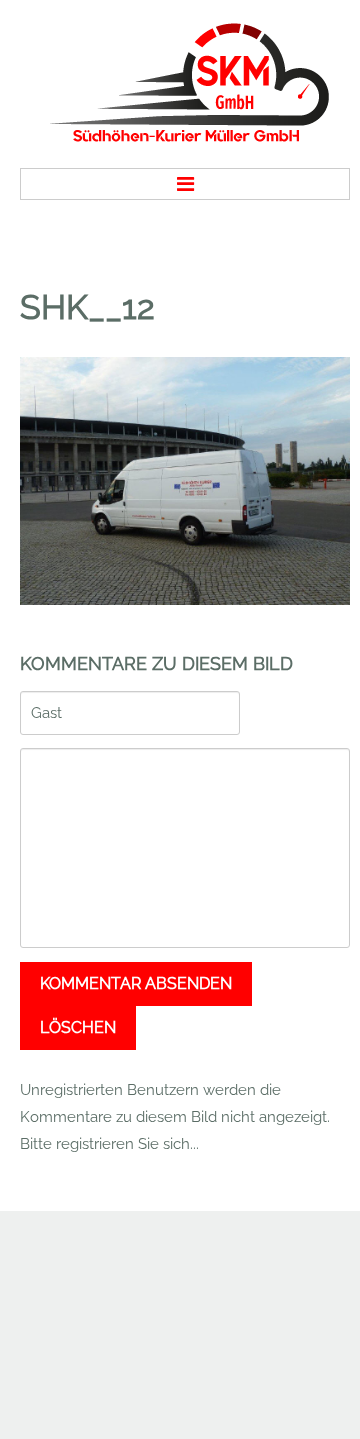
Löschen (78, 1027)
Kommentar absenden (136, 983)
